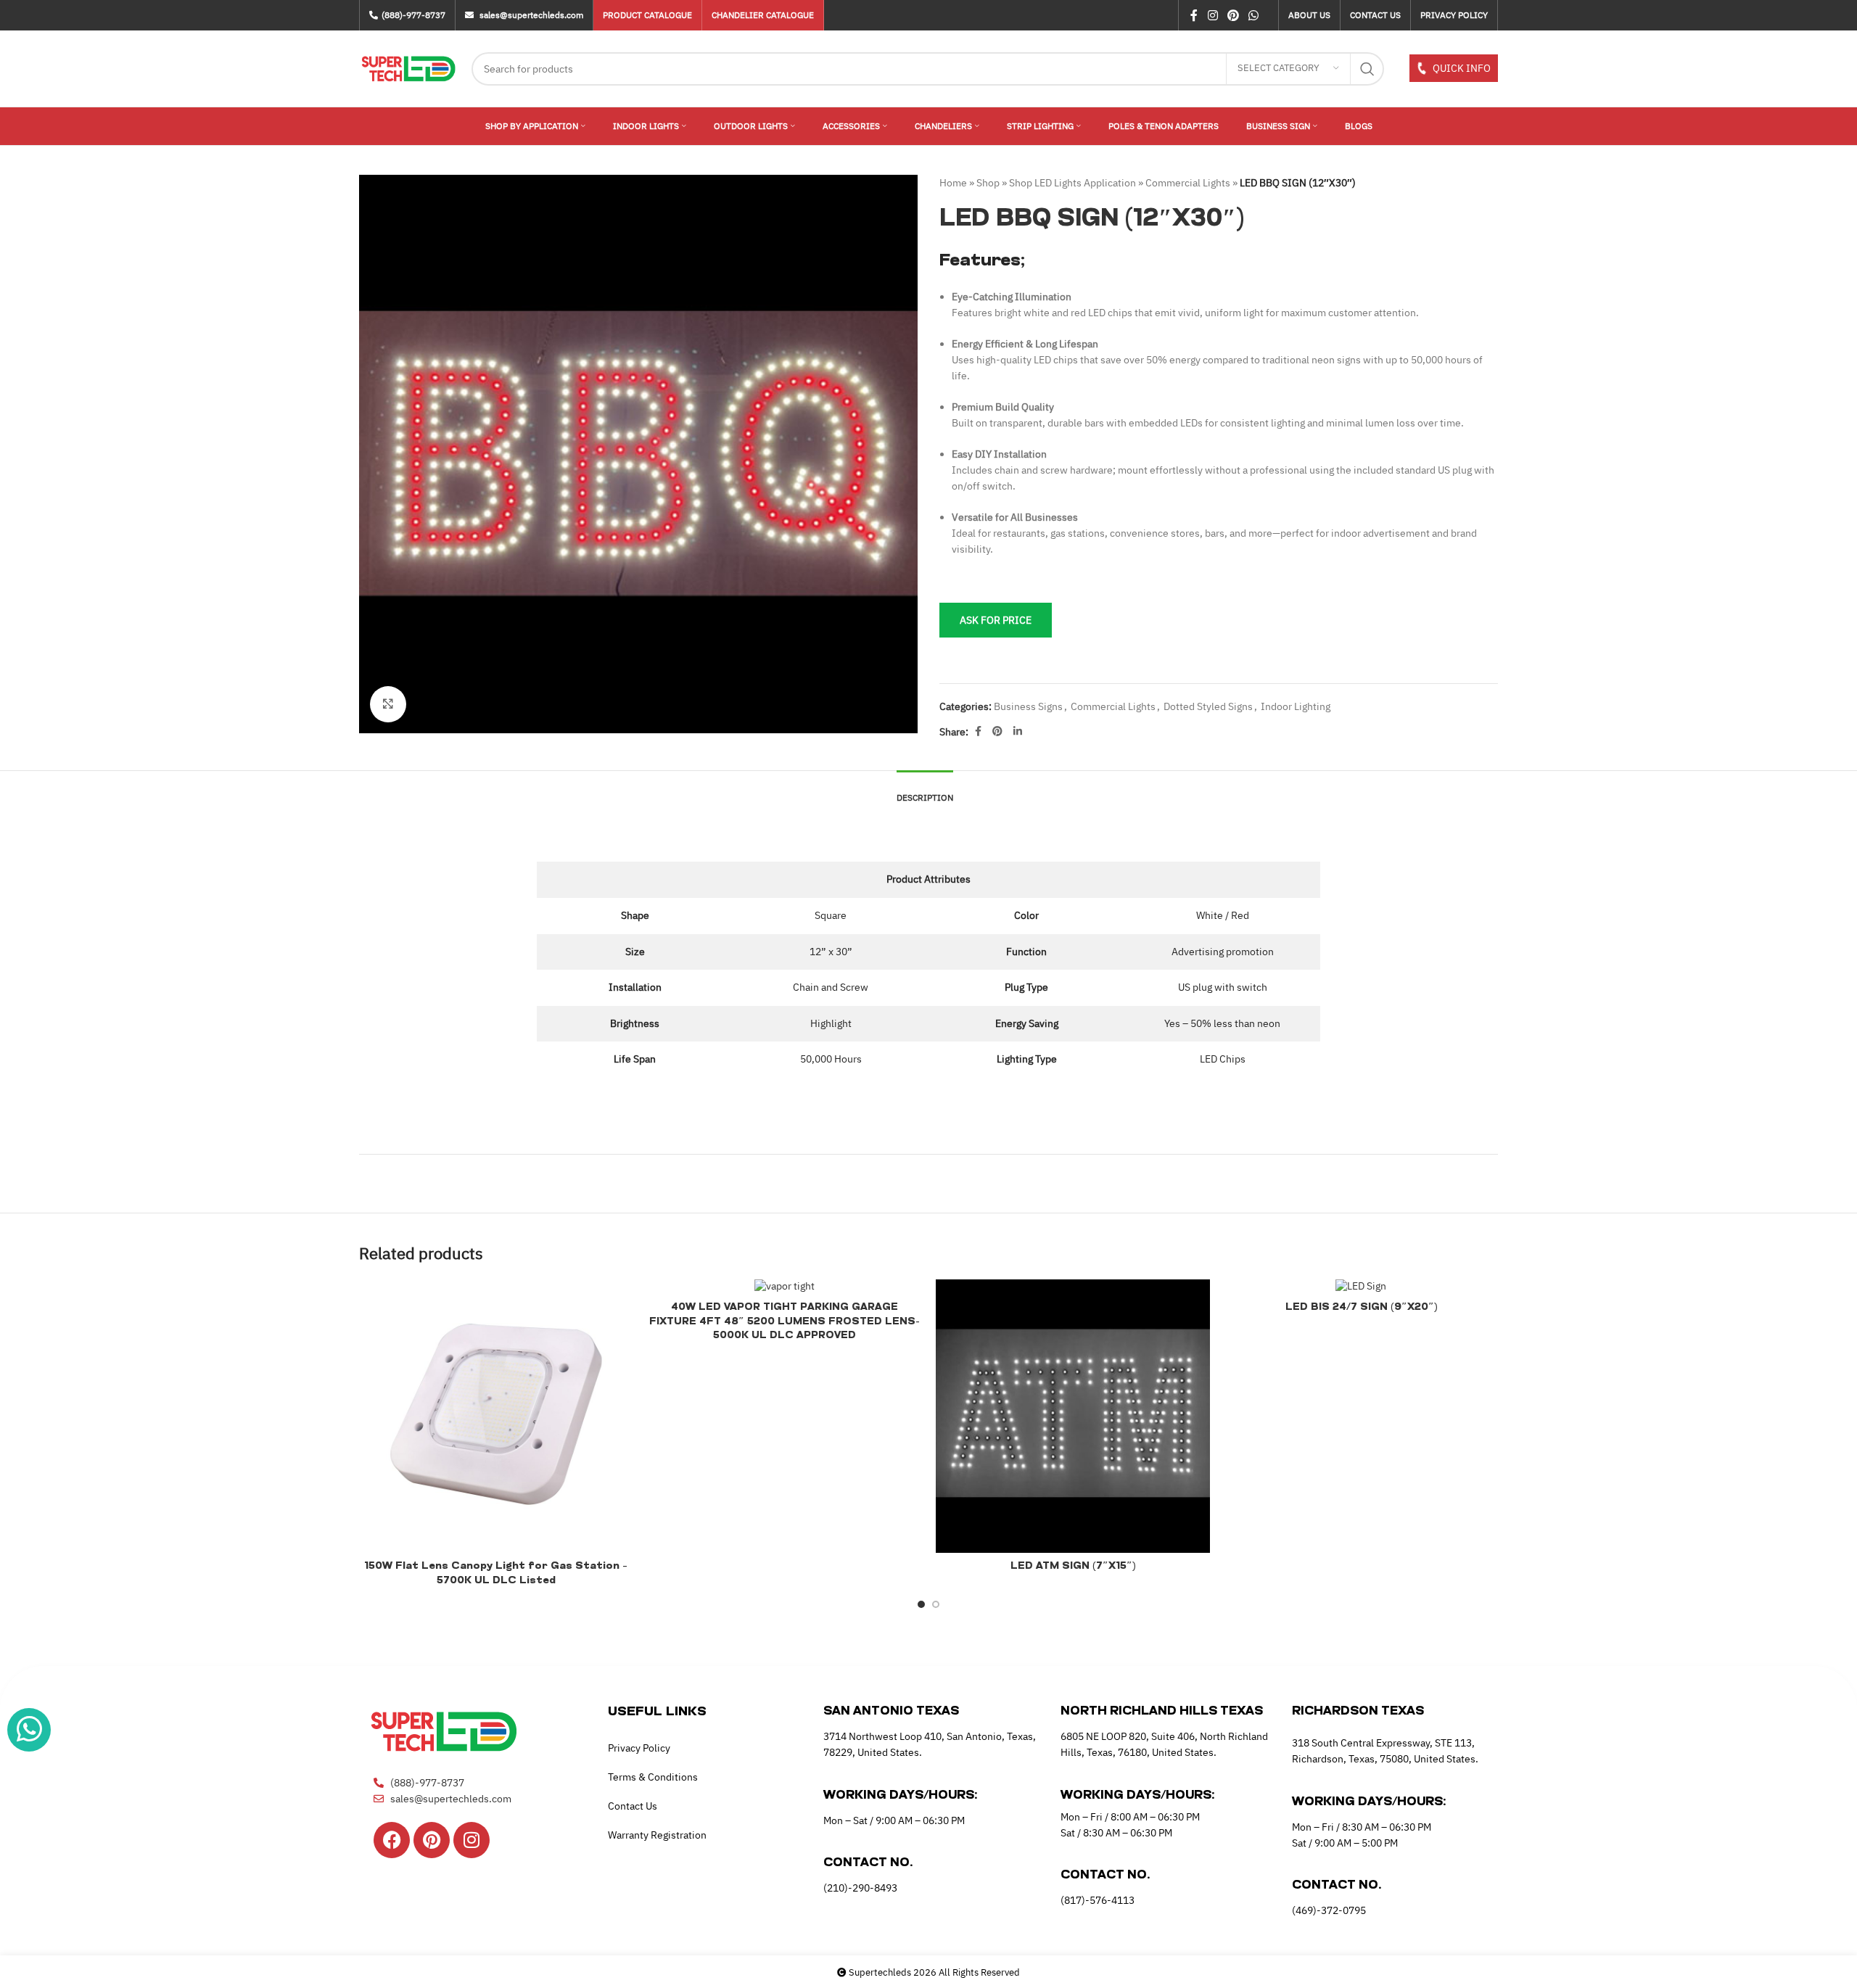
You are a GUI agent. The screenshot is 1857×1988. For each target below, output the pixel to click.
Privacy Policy (639, 1748)
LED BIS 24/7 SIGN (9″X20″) (1361, 1307)
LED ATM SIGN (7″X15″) (1073, 1566)
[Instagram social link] (1212, 15)
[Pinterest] (432, 1840)
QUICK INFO (1461, 68)
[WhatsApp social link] (1254, 15)
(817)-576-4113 (1098, 1900)
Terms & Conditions (653, 1777)
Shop (988, 183)
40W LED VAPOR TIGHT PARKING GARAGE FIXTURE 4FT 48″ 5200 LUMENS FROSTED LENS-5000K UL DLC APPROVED (785, 1321)
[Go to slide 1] (921, 1604)
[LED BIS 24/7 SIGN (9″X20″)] (1362, 1287)
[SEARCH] (1367, 69)
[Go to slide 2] (936, 1604)
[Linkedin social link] (1018, 731)
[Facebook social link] (1194, 15)
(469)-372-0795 (1329, 1910)
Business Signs (1028, 706)
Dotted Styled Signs (1208, 706)
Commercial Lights (1188, 183)
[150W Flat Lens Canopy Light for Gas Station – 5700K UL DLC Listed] (496, 1416)
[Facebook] (392, 1840)
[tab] (925, 791)
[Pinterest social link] (1233, 15)
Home (953, 183)
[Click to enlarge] (388, 704)
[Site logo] (408, 67)
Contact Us (633, 1806)
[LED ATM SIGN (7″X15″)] (1073, 1416)
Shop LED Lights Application (1072, 183)
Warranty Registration (657, 1835)
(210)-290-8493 (860, 1888)
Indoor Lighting (1296, 706)
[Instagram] (472, 1840)
